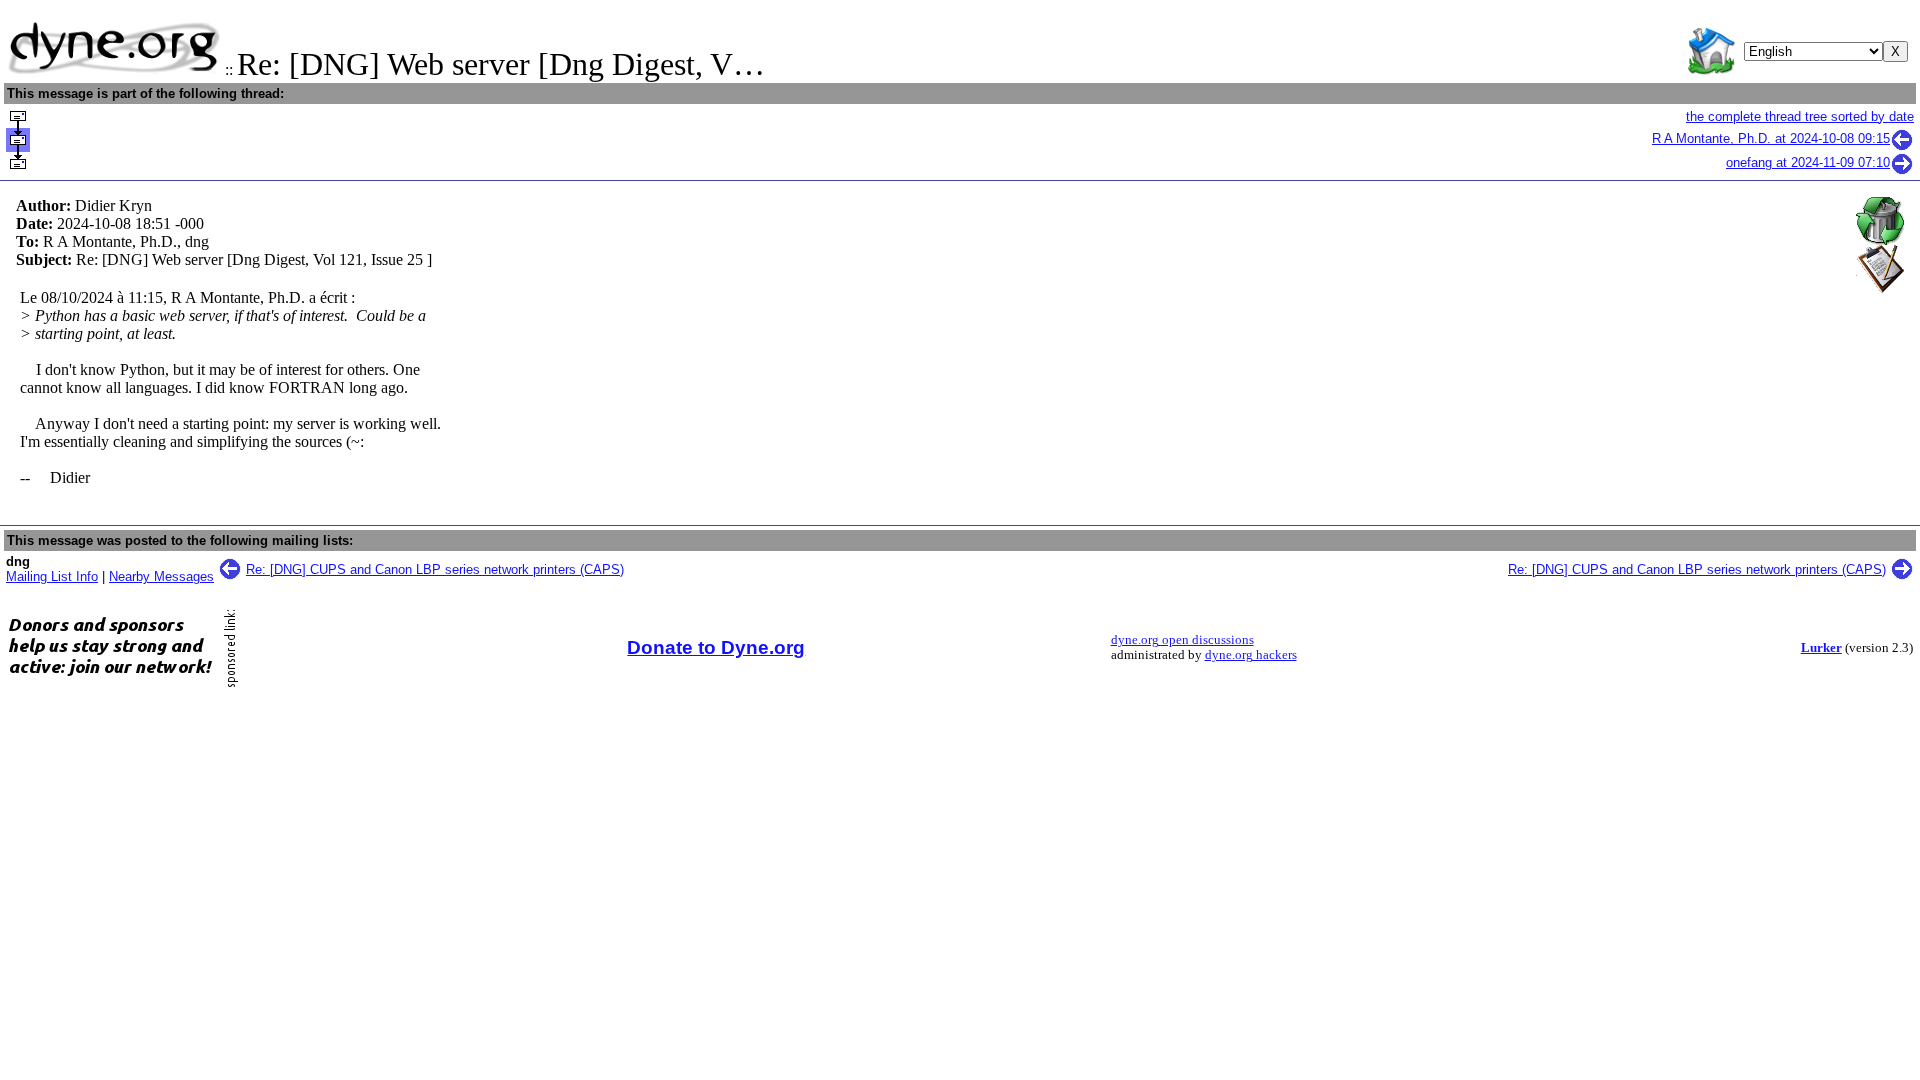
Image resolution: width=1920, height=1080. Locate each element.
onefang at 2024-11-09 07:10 (1808, 162)
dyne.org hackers (1251, 655)
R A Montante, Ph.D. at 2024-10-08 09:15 (1771, 138)
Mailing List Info (52, 576)
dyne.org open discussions (1182, 640)
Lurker (1821, 648)
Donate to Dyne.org (716, 647)
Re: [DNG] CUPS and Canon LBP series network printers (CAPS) (435, 569)
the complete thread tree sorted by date (1800, 116)
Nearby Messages (161, 576)
